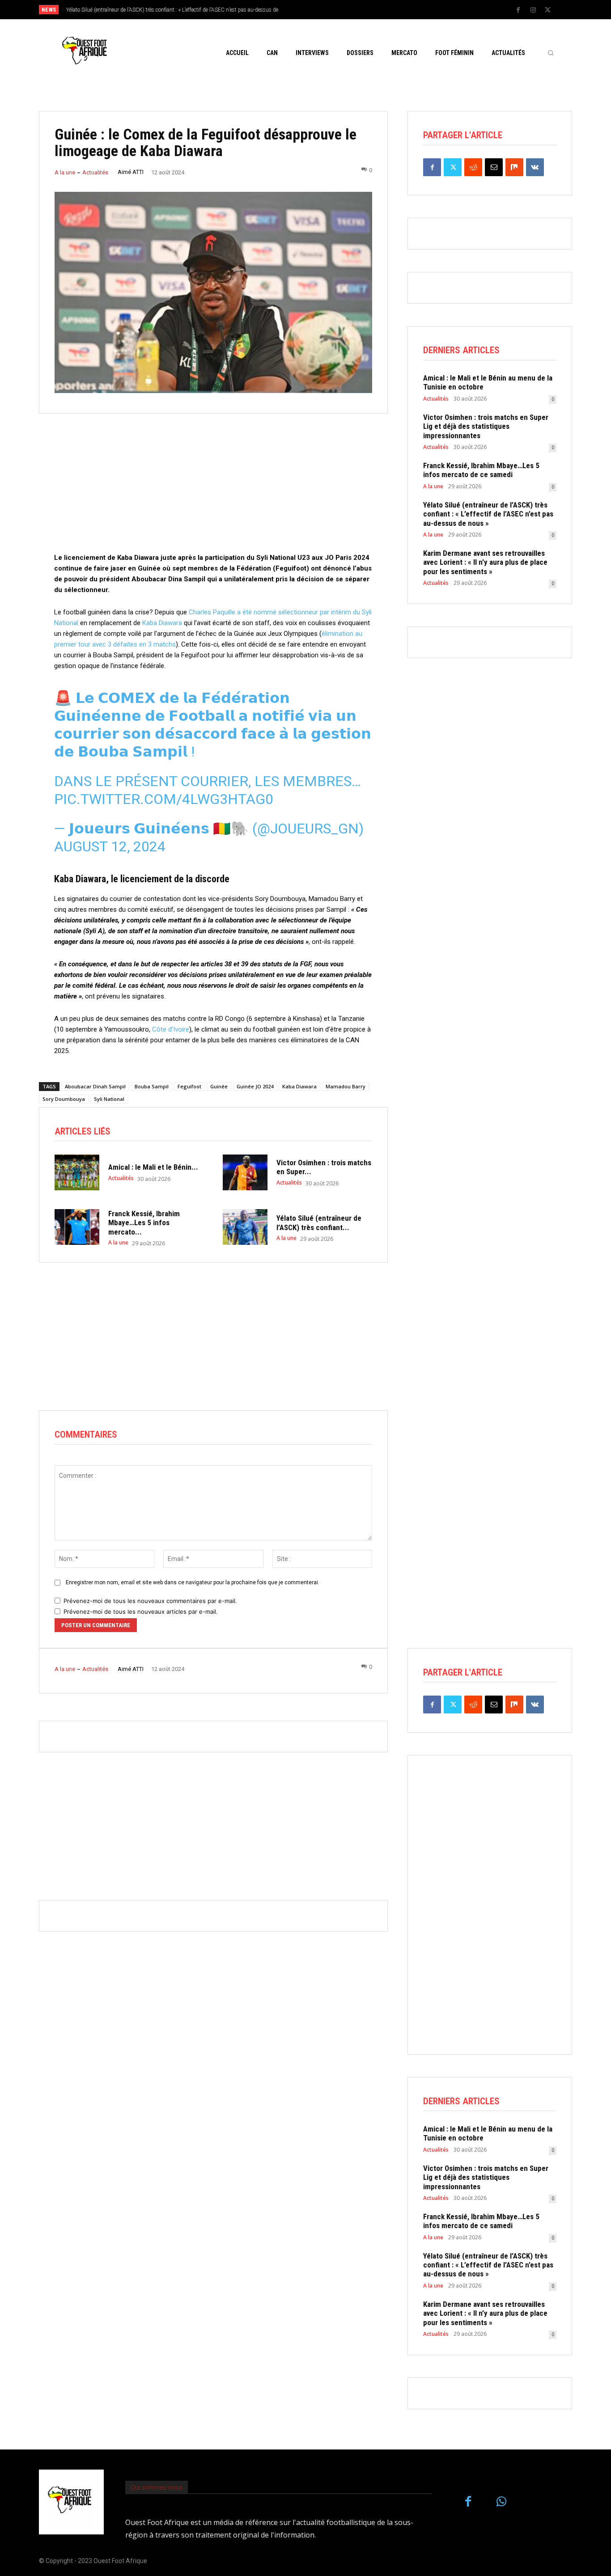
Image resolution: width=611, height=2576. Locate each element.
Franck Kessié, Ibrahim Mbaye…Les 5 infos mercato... (144, 1223)
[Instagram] (533, 10)
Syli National (109, 1099)
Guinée (219, 1086)
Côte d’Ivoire (171, 1029)
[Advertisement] (213, 490)
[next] (335, 10)
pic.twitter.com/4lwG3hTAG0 (164, 799)
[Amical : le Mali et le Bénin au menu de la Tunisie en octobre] (77, 1172)
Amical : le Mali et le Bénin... (153, 1167)
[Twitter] (548, 10)
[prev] (321, 10)
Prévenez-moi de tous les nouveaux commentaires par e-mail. (150, 1601)
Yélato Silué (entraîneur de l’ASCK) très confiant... (319, 1222)
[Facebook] (518, 10)
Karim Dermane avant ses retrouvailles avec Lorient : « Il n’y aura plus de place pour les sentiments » (485, 562)
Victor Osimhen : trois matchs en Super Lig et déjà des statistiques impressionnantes (486, 426)
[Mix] (514, 167)
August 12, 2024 (110, 846)
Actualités (95, 172)
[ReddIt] (473, 167)
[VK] (535, 167)
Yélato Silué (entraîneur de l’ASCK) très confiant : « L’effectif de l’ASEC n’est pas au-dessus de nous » (488, 514)
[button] (551, 53)
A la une (65, 172)
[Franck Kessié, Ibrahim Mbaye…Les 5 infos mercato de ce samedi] (77, 1227)
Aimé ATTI (131, 172)
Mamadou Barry (346, 1086)
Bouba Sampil (152, 1086)
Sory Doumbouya (64, 1099)
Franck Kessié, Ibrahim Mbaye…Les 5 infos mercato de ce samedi (481, 470)
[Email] (494, 167)
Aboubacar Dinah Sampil (95, 1086)
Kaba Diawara (162, 623)
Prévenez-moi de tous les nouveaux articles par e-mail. (141, 1612)
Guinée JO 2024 (255, 1086)
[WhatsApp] (502, 2502)
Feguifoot (189, 1086)
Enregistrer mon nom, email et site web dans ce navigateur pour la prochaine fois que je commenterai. (193, 1582)
